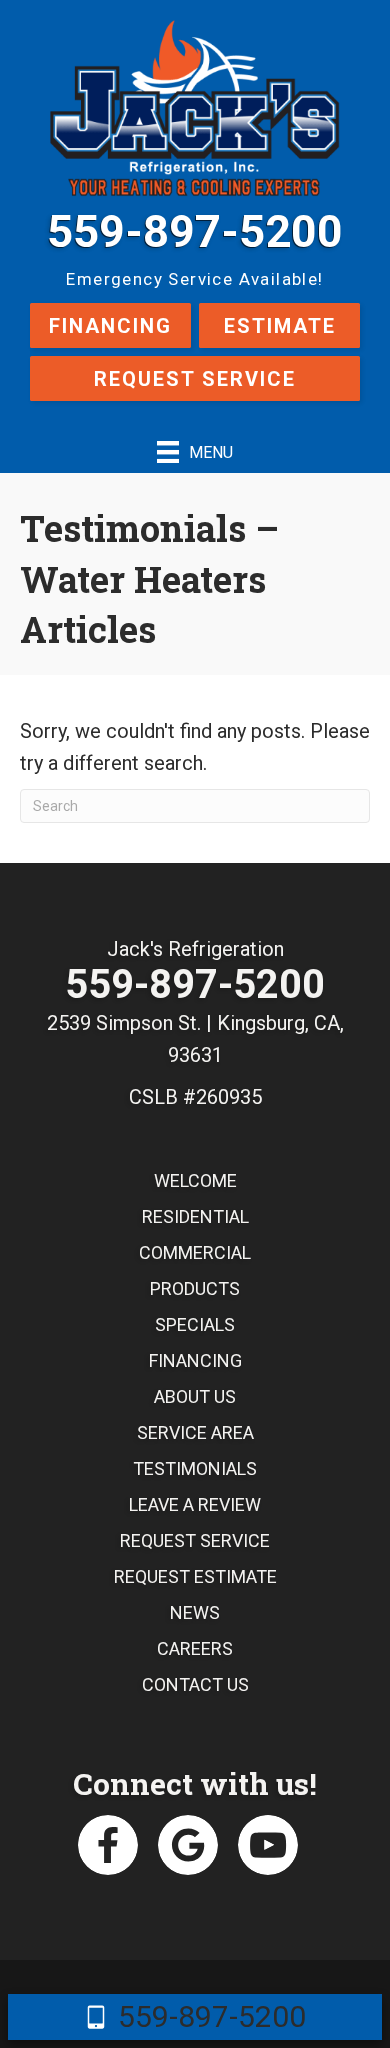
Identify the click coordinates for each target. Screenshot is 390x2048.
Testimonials (195, 1468)
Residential (195, 1216)
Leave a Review (195, 1504)
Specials (195, 1324)
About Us (195, 1396)
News (195, 1612)
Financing (110, 326)
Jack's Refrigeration (195, 949)
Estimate (280, 326)
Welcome (195, 1180)
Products (195, 1288)
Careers (195, 1648)
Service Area (195, 1432)
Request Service (195, 379)
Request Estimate (195, 1576)
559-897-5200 (195, 231)
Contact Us (195, 1684)
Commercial (195, 1252)
